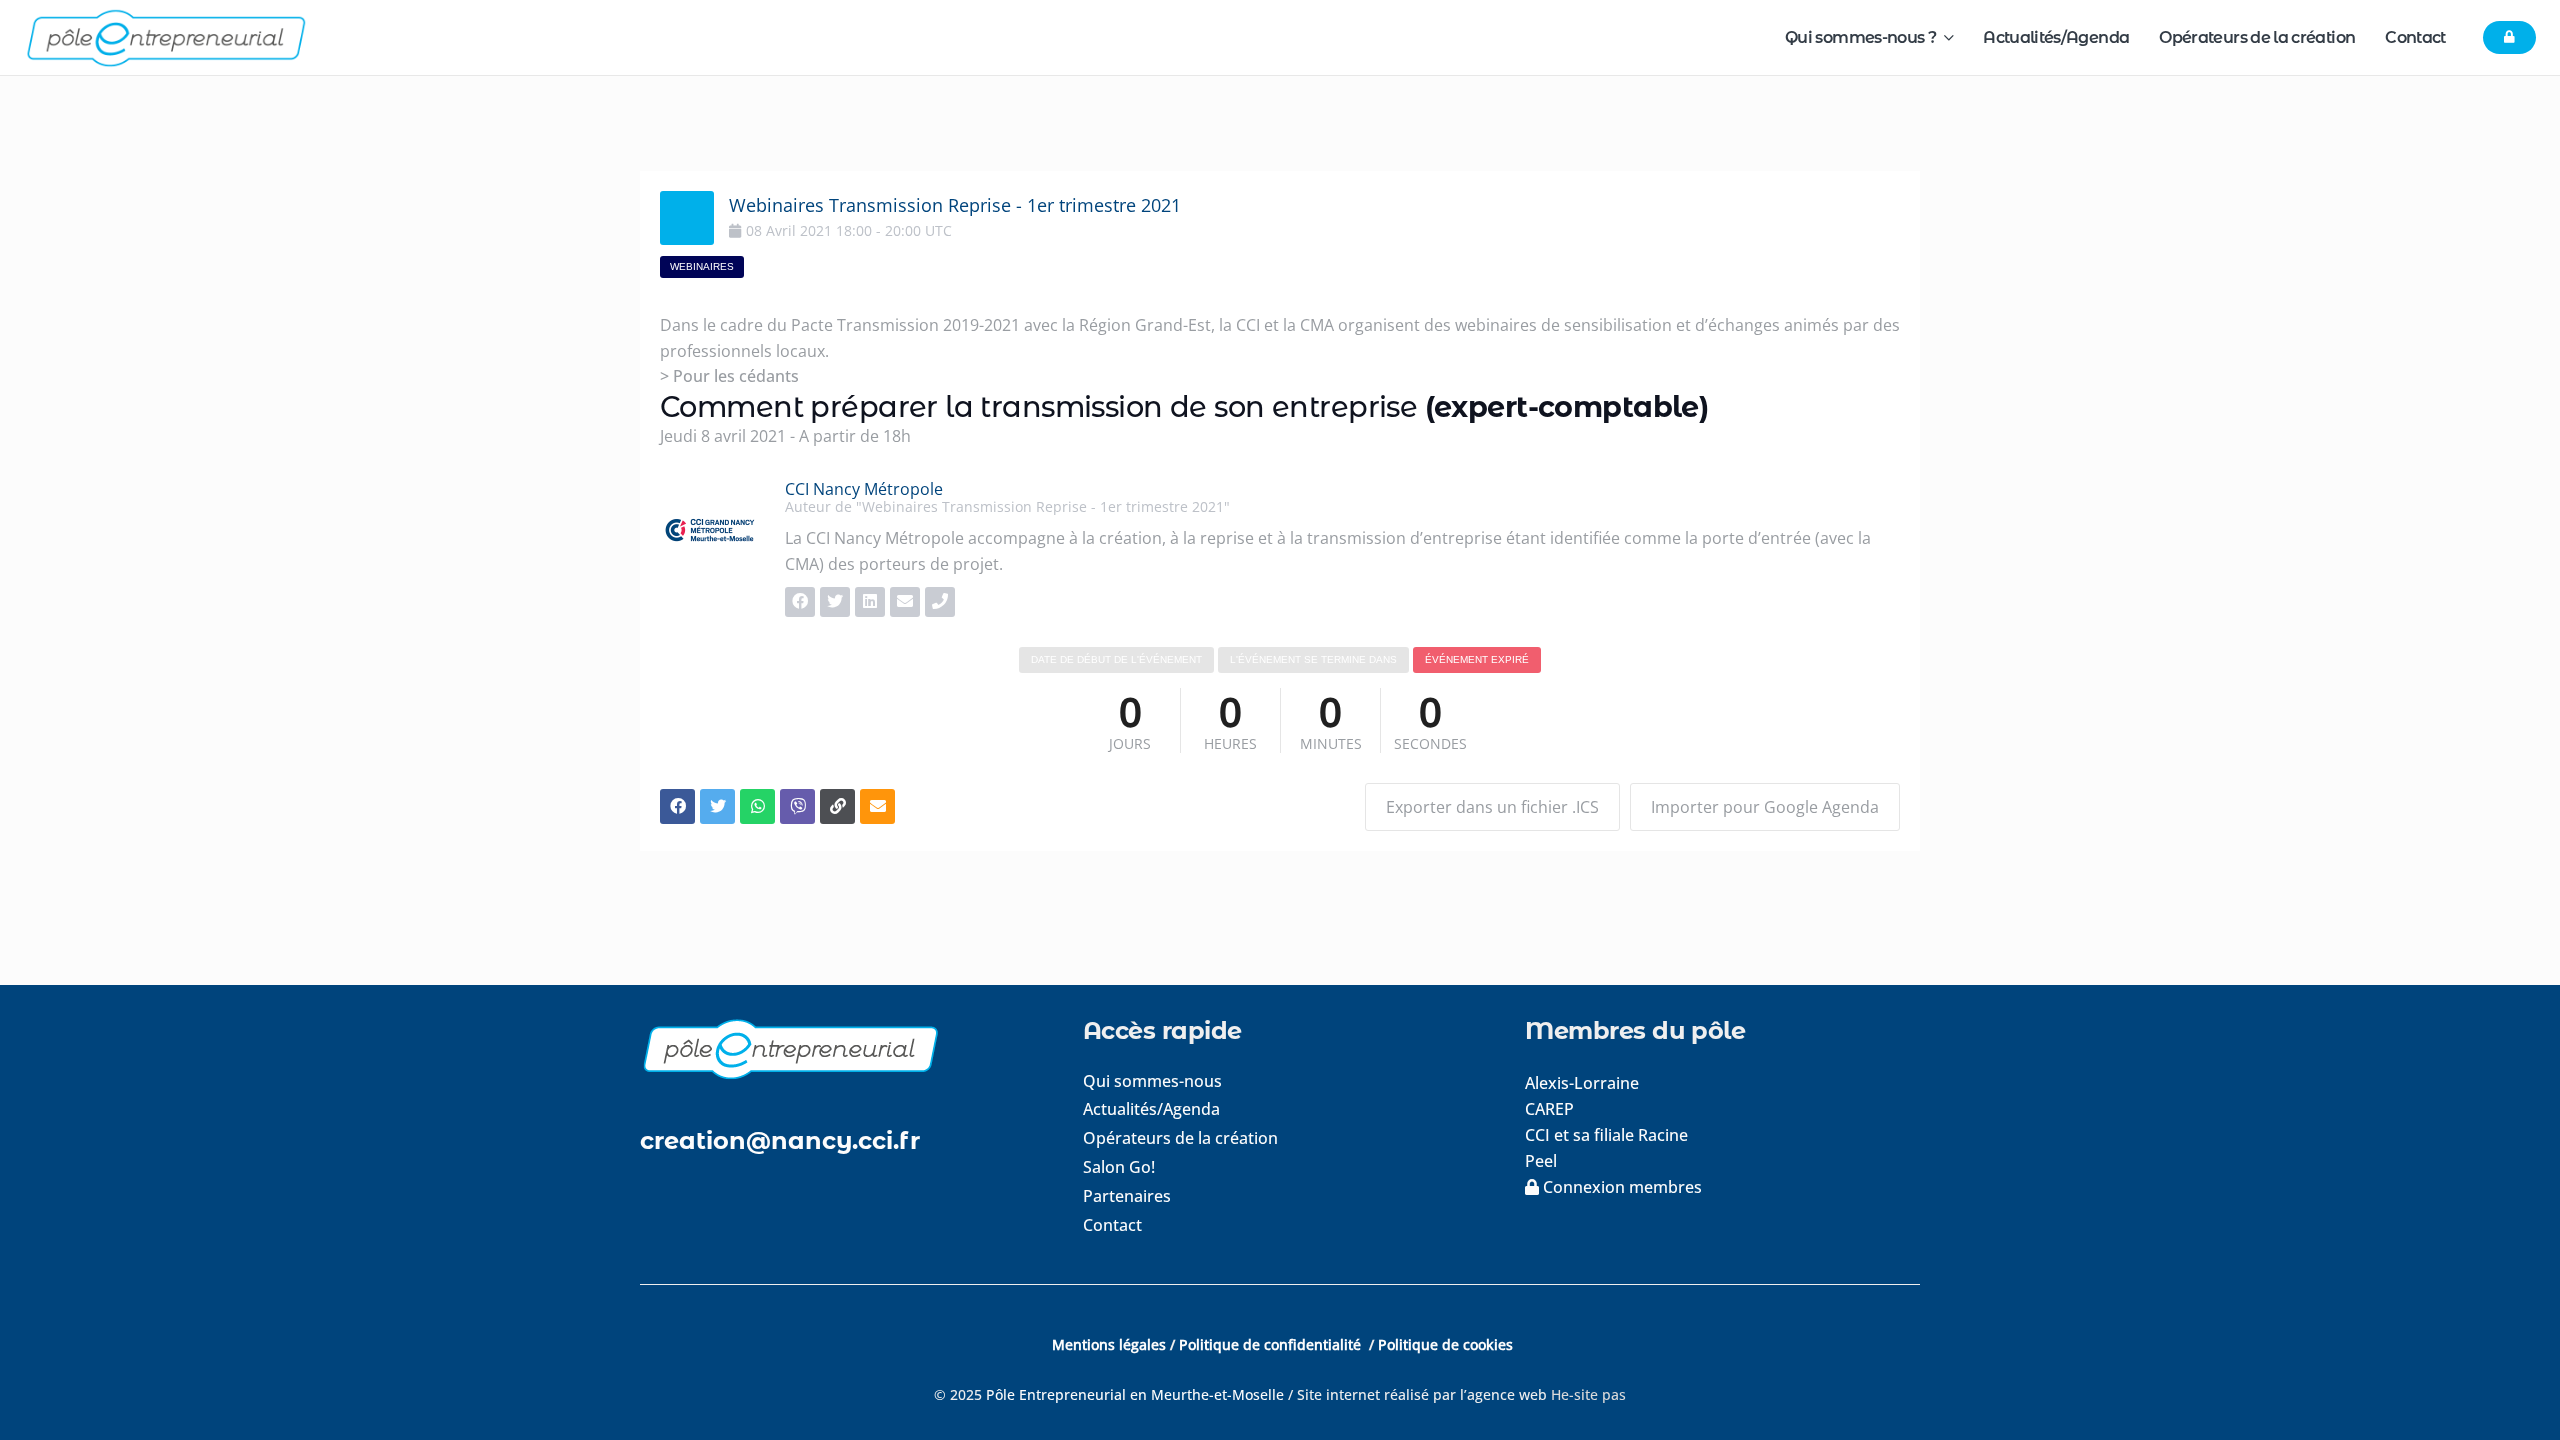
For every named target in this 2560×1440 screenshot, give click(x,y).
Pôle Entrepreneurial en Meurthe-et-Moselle (1135, 1394)
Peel (1541, 1161)
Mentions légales (1109, 1344)
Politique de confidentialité (1272, 1344)
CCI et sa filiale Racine (1608, 1135)
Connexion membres (1620, 1187)
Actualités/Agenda (1151, 1109)
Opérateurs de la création (1180, 1138)
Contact (1112, 1225)
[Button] (2509, 38)
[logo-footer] (837, 1048)
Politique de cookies (1445, 1344)
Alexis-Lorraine (1582, 1083)
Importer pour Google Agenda (1765, 807)
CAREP (1549, 1109)
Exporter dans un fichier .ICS (1492, 807)
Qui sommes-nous (1152, 1081)
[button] (1944, 37)
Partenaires (1127, 1196)
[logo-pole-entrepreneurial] (165, 38)
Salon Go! (1119, 1167)
